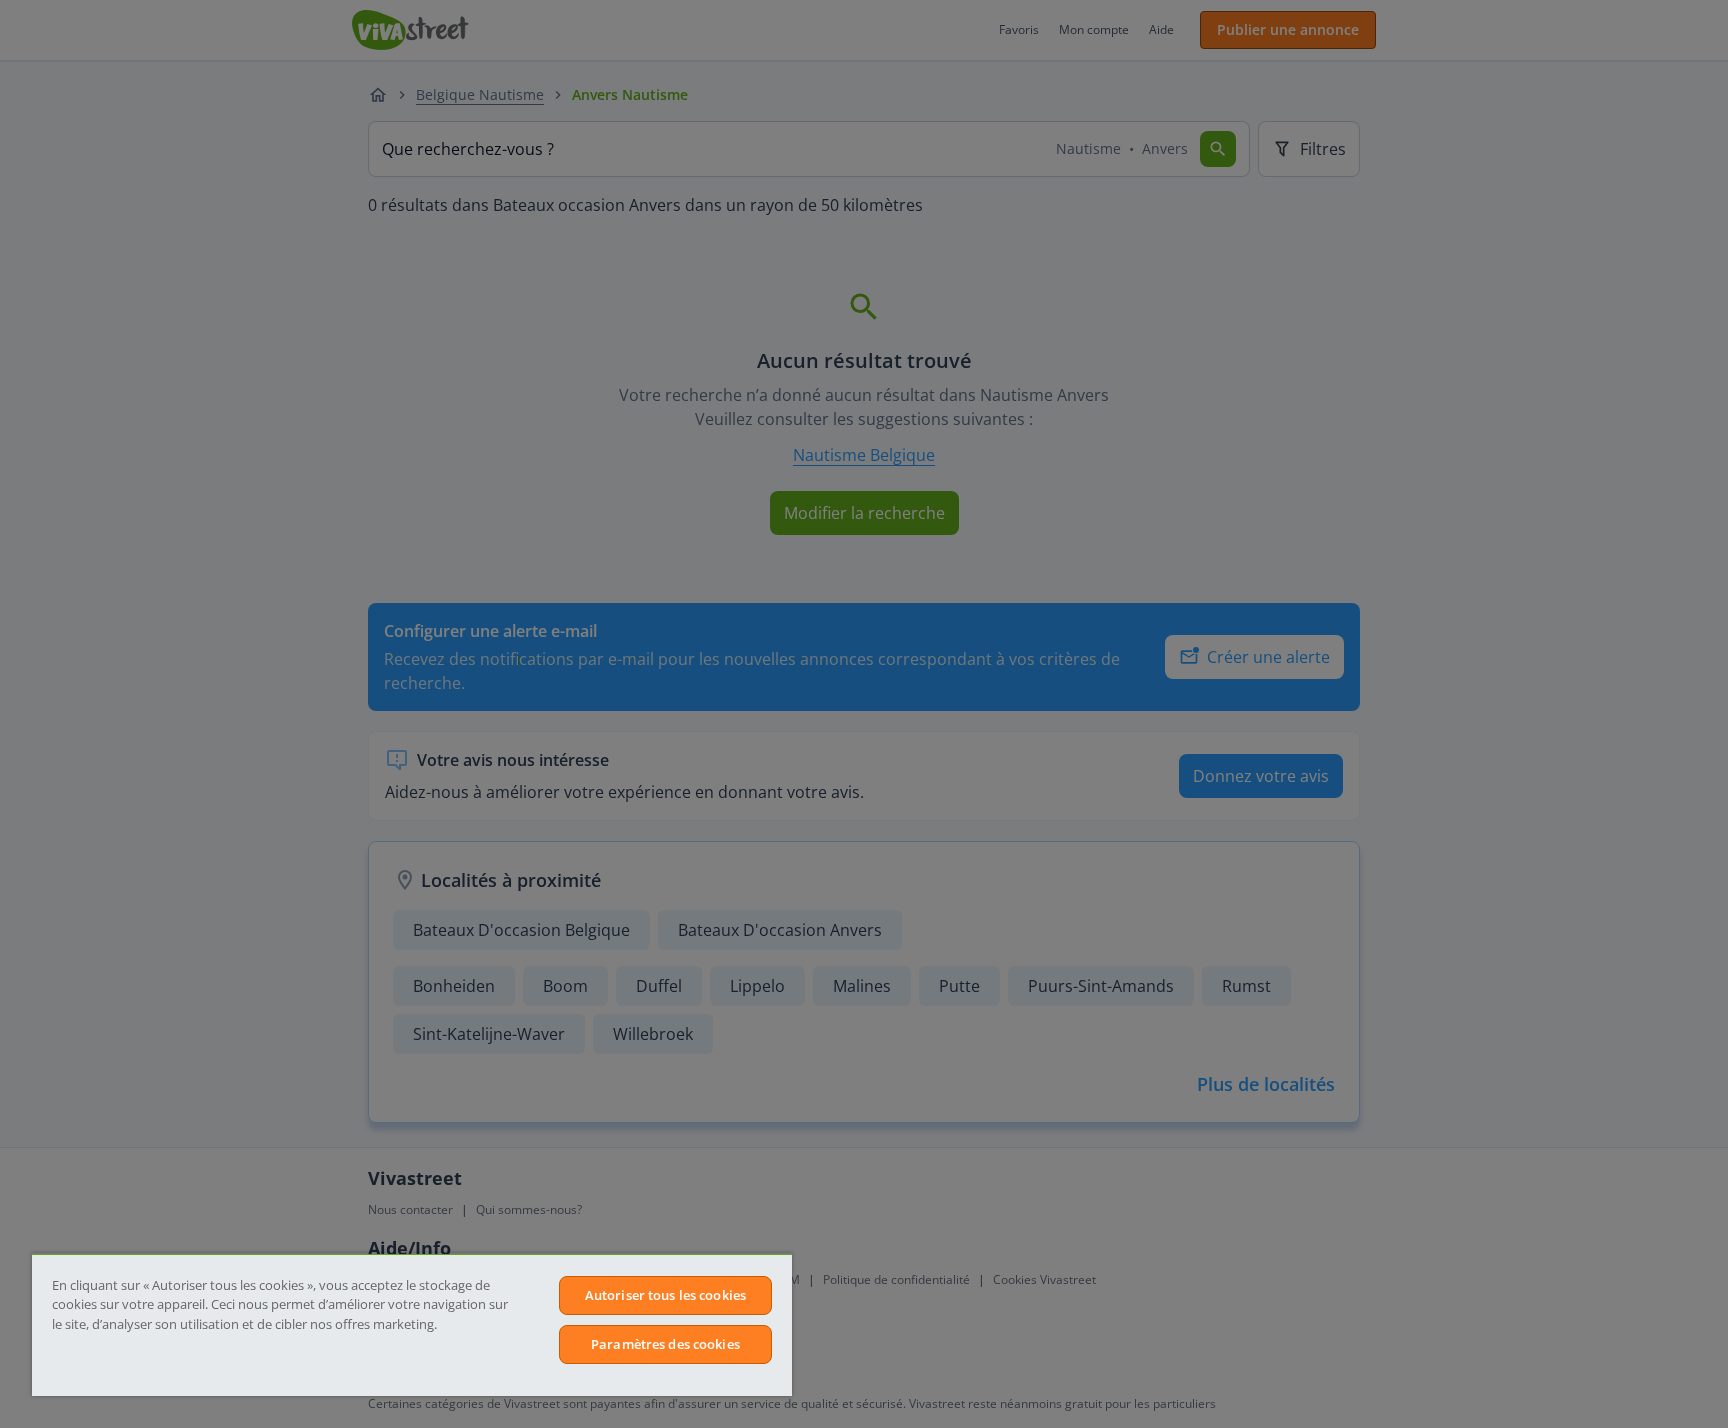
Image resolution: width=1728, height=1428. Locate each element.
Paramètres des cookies (665, 1344)
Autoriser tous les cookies (665, 1295)
